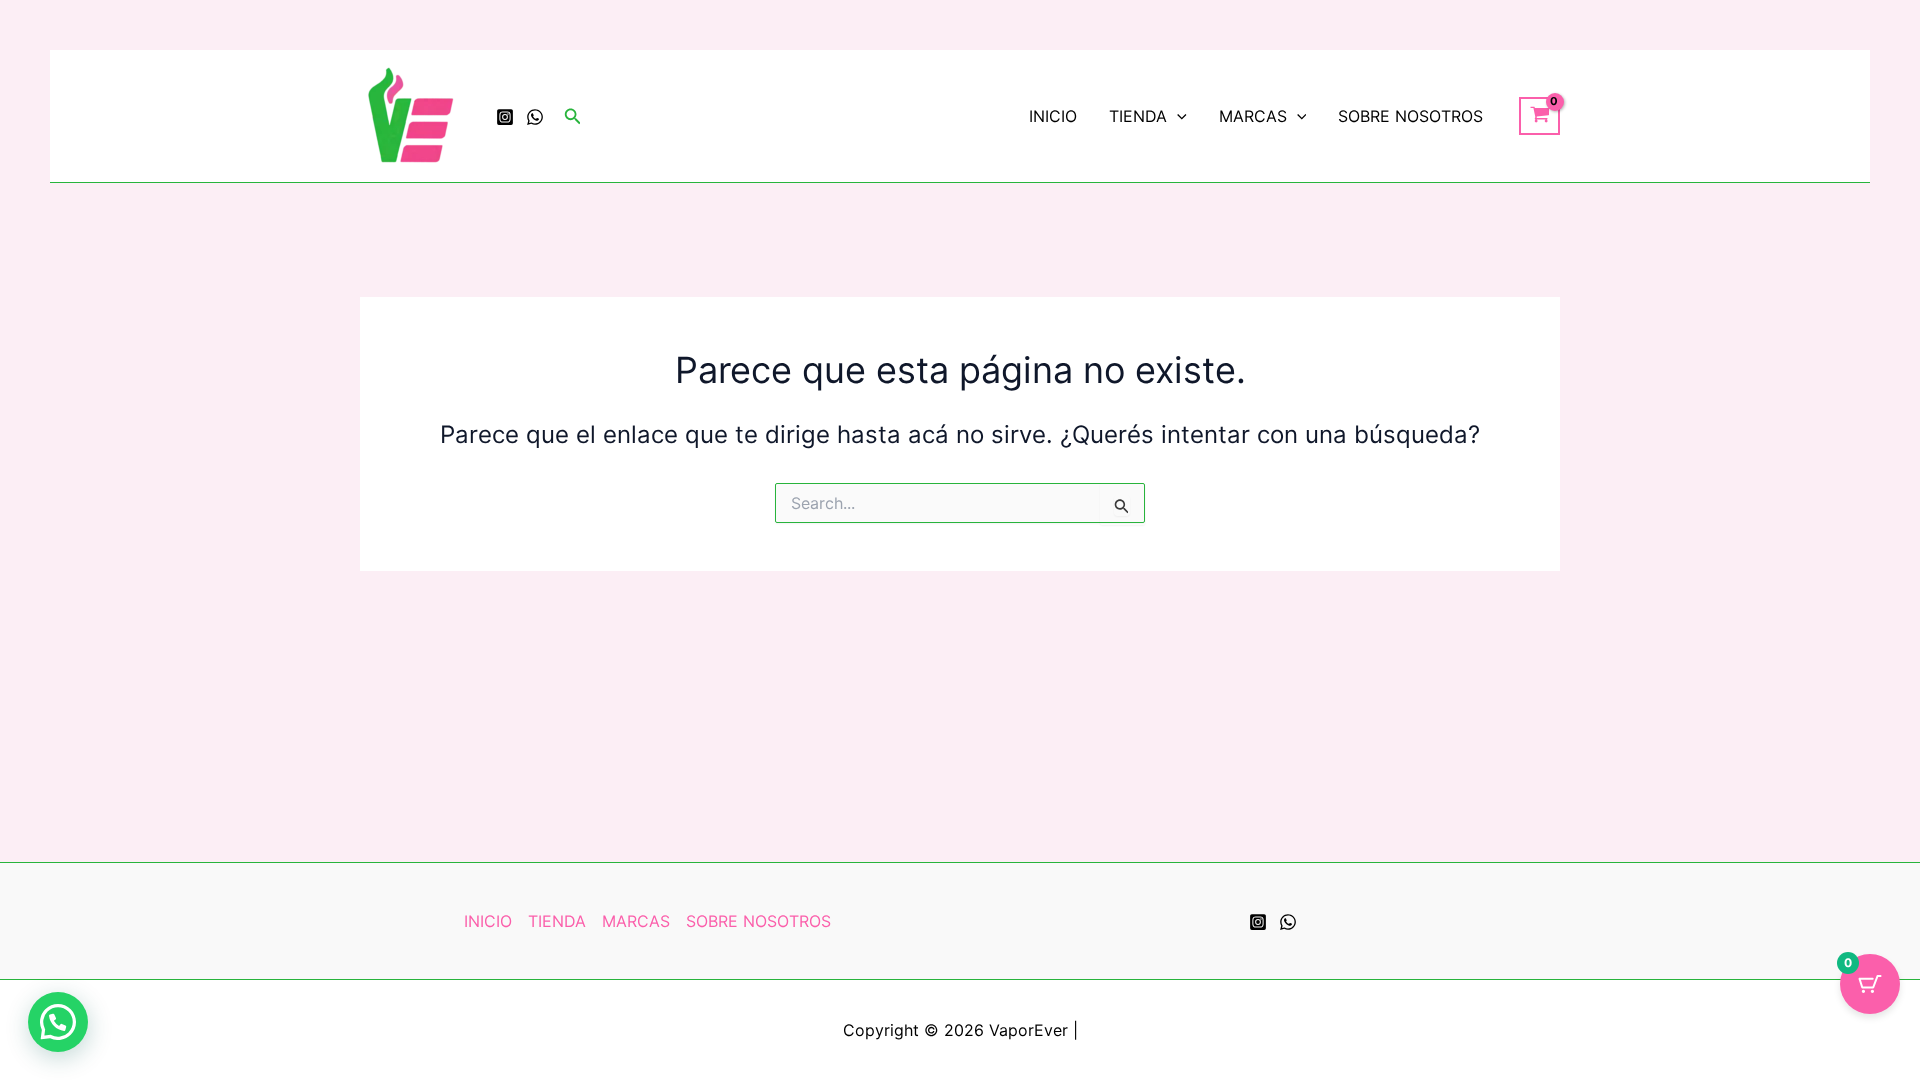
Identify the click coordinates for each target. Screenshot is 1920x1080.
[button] (573, 116)
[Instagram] (505, 117)
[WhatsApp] (535, 117)
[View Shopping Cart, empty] (1539, 116)
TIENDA (1138, 116)
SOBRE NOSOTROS (1410, 116)
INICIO (1053, 116)
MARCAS (1253, 116)
